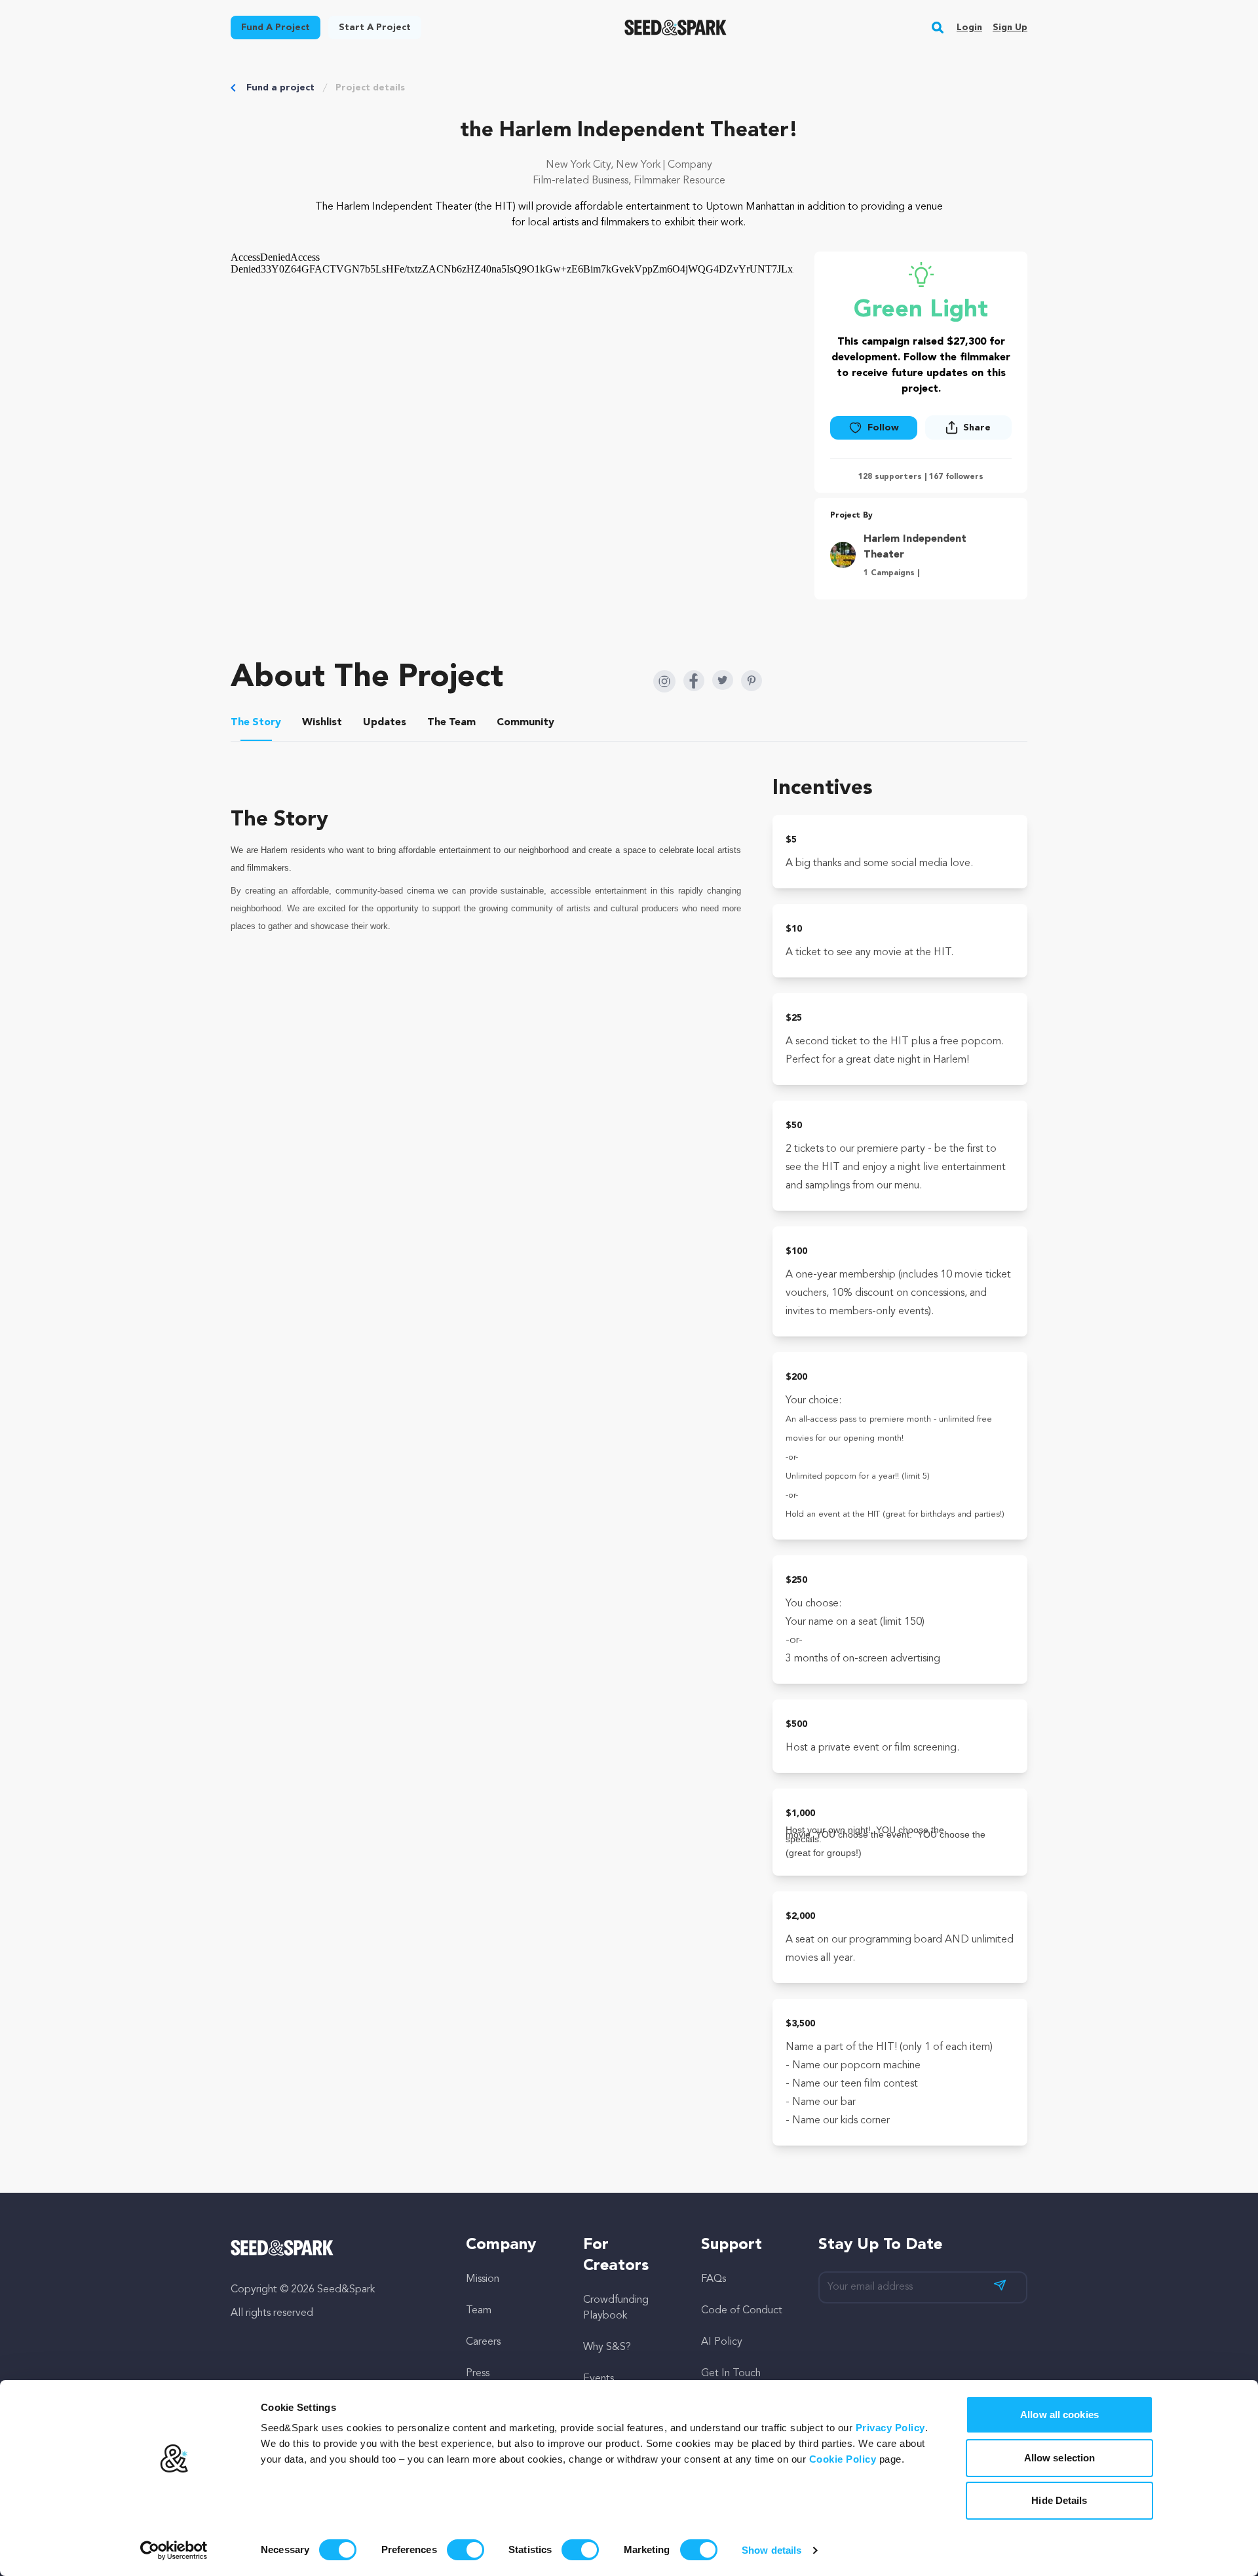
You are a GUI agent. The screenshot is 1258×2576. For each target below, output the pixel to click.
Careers (483, 2342)
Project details (370, 88)
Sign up (1010, 28)
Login (969, 28)
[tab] (256, 725)
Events (599, 2379)
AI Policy (722, 2342)
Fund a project (280, 88)
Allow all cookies (1059, 2415)
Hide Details (1059, 2500)
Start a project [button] (375, 28)
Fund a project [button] (276, 28)
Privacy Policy (890, 2428)
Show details (772, 2550)
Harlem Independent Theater (915, 547)
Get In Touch (731, 2374)
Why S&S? (607, 2347)
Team (479, 2311)
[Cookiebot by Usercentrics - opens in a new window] (174, 2550)
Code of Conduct (742, 2311)
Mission (483, 2279)
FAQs (714, 2279)
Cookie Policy (843, 2459)
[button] (938, 28)
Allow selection (1060, 2458)
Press (478, 2374)
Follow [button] (883, 428)
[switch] (466, 2550)
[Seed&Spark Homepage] (676, 28)
